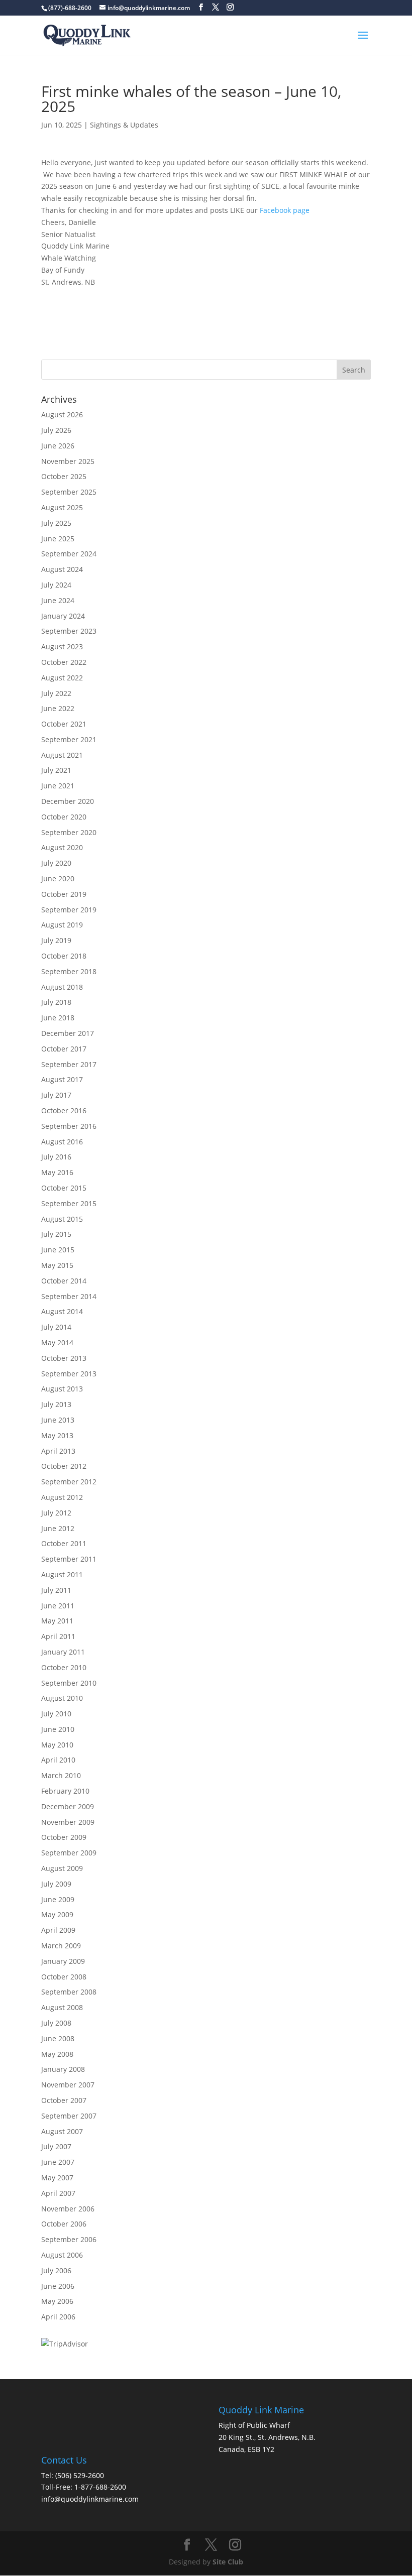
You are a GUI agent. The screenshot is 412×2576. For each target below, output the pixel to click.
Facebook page (285, 210)
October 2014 (64, 1281)
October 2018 (64, 956)
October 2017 (64, 1049)
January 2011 (63, 1652)
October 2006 (64, 2224)
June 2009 (58, 1899)
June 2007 (58, 2162)
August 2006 (62, 2255)
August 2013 (62, 1389)
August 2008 (62, 2007)
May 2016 (57, 1172)
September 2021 (69, 739)
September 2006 (69, 2239)
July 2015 (56, 1234)
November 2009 (68, 1822)
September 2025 (69, 492)
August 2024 (62, 569)
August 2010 (62, 1698)
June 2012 (58, 1528)
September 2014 (69, 1296)
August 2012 (62, 1497)
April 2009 (58, 1930)
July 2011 (56, 1590)
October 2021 (64, 724)
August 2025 (62, 507)
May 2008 (57, 2054)
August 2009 (62, 1868)
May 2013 (57, 1435)
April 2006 (58, 2317)
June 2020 (58, 879)
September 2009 (69, 1853)
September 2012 (69, 1482)
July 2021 (56, 770)
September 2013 (69, 1374)
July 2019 (56, 940)
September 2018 (69, 971)
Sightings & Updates (124, 125)
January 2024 (63, 616)
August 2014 (62, 1311)
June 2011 (58, 1606)
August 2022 (62, 678)
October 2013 (64, 1358)
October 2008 (64, 1977)
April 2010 (58, 1760)
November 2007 (68, 2085)
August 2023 (62, 647)
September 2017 (69, 1064)
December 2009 (68, 1806)
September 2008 (69, 1992)
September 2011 (69, 1559)
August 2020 (62, 847)
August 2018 (62, 987)
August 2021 (62, 755)
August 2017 (62, 1079)
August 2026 (62, 415)
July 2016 (56, 1157)
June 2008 (58, 2038)
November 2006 (68, 2209)
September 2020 (69, 832)
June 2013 (58, 1420)
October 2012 (64, 1466)
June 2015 (58, 1250)
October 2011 (64, 1543)
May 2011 (57, 1621)
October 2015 (64, 1188)
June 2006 (58, 2286)
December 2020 (68, 801)
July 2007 (56, 2146)
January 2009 (63, 1961)
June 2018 (58, 1018)
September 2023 (69, 631)
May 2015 (57, 1265)
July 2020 (56, 863)
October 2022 (64, 662)
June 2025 (58, 539)
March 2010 (61, 1775)
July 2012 (56, 1513)
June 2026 (58, 446)
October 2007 (64, 2100)
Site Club (228, 2562)
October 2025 (64, 476)
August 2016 (62, 1142)
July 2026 (56, 430)
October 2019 (64, 894)
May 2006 (57, 2301)
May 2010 (57, 1745)
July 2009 (56, 1884)
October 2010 (64, 1667)
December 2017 (68, 1033)
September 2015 (69, 1203)
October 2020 (64, 817)
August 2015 (62, 1219)
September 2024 (69, 554)
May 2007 (57, 2178)
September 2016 (69, 1126)
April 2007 (58, 2193)
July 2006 (56, 2270)
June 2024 (58, 600)
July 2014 (56, 1327)
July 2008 (56, 2023)
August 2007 (62, 2131)
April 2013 (58, 1451)
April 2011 (58, 1636)
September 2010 (69, 1683)
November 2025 (68, 461)
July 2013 (56, 1404)
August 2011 (62, 1574)
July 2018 (56, 1002)
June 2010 (58, 1729)
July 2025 (56, 523)
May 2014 (57, 1342)
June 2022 (58, 708)
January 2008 (63, 2069)
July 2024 (56, 585)
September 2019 (69, 910)
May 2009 (57, 1914)
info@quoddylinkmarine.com (90, 2499)
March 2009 (61, 1946)
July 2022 (56, 693)
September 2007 (69, 2116)
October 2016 (64, 1110)
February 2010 (65, 1791)
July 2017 (56, 1095)
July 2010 (56, 1714)
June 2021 (58, 786)
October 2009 (64, 1837)
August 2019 (62, 925)
